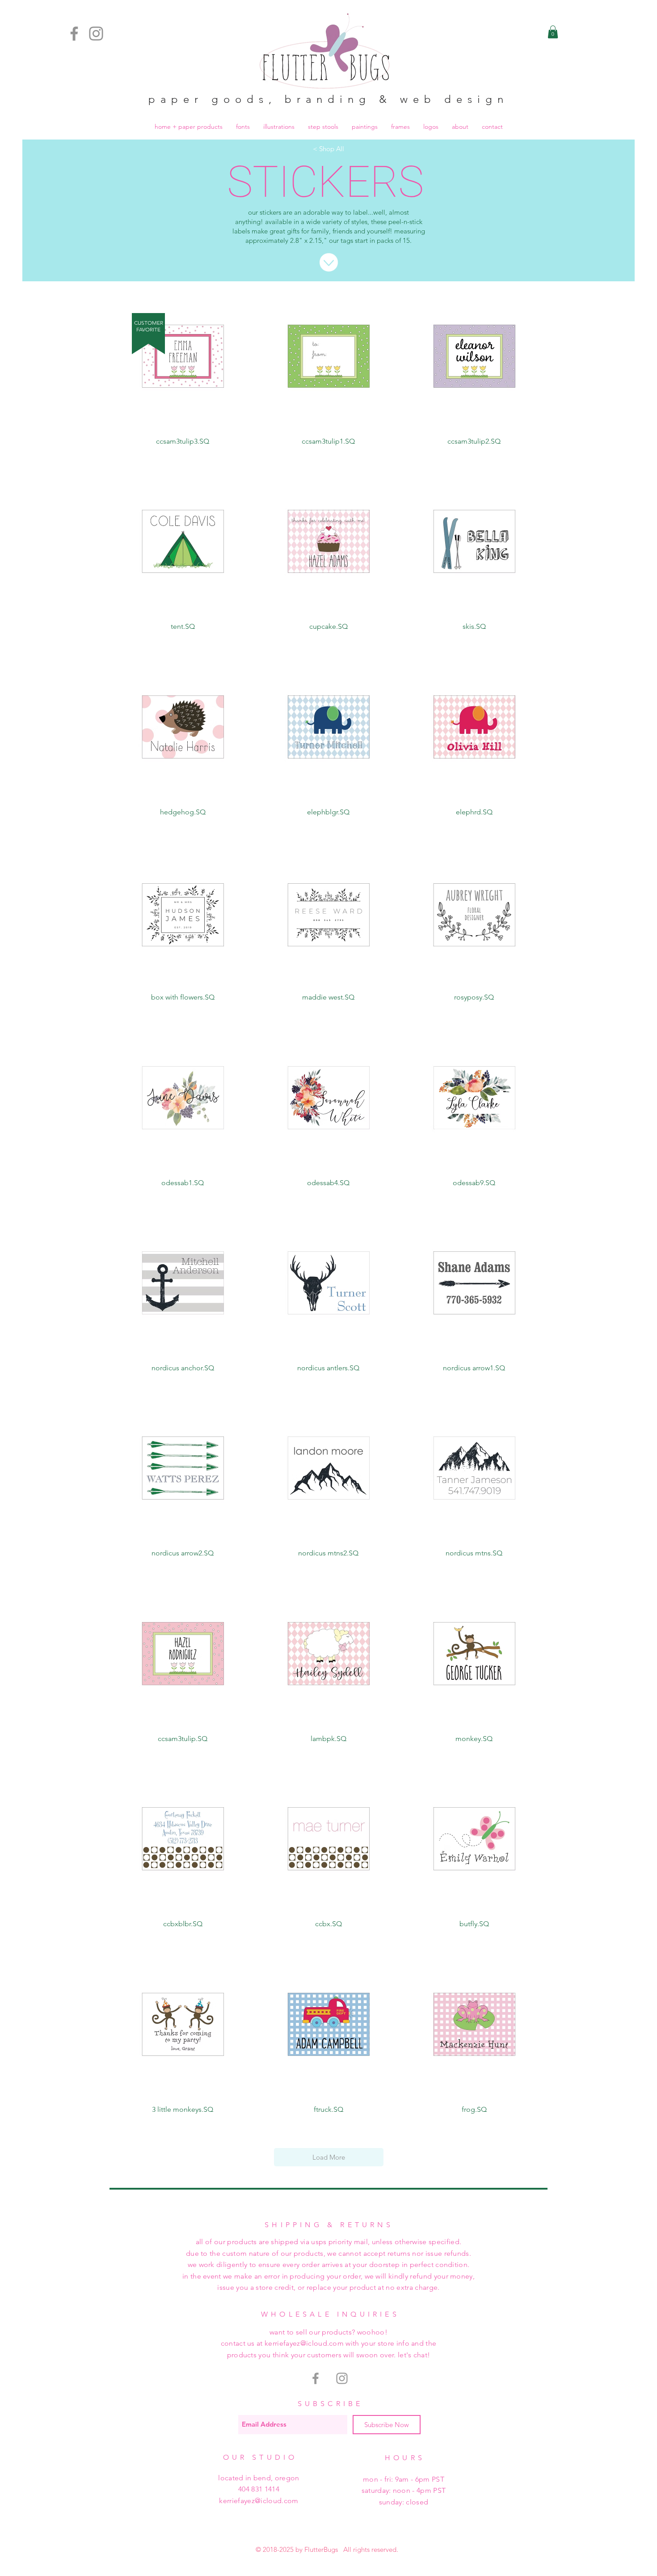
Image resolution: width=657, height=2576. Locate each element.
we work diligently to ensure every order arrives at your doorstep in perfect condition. (329, 2265)
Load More (329, 2157)
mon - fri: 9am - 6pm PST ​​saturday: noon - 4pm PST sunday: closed (404, 2491)
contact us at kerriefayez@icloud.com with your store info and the (329, 2343)
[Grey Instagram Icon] (342, 2378)
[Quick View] (183, 356)
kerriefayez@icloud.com (259, 2501)
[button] (553, 32)
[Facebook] (74, 34)
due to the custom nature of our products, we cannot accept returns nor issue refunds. (328, 2253)
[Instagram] (96, 34)
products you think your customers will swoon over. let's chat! (329, 2355)
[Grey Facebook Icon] (316, 2378)
